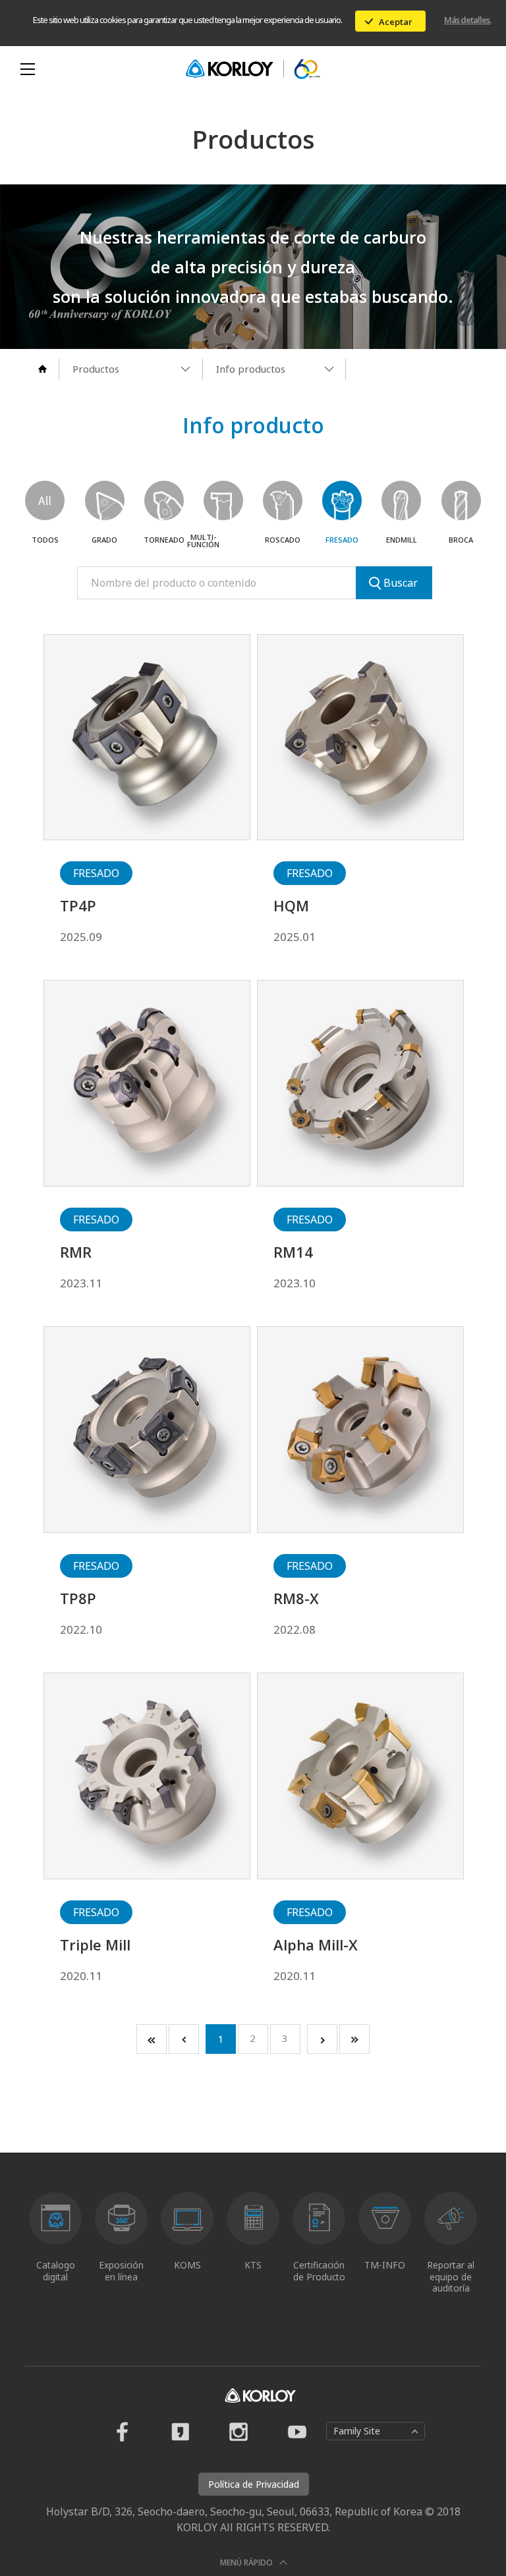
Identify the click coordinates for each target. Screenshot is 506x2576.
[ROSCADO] (283, 500)
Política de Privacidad (254, 2484)
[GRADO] (105, 500)
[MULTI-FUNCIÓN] (223, 500)
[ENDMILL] (401, 500)
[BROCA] (461, 500)
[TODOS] (45, 500)
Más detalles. (467, 20)
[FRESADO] (342, 500)
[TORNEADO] (164, 500)
